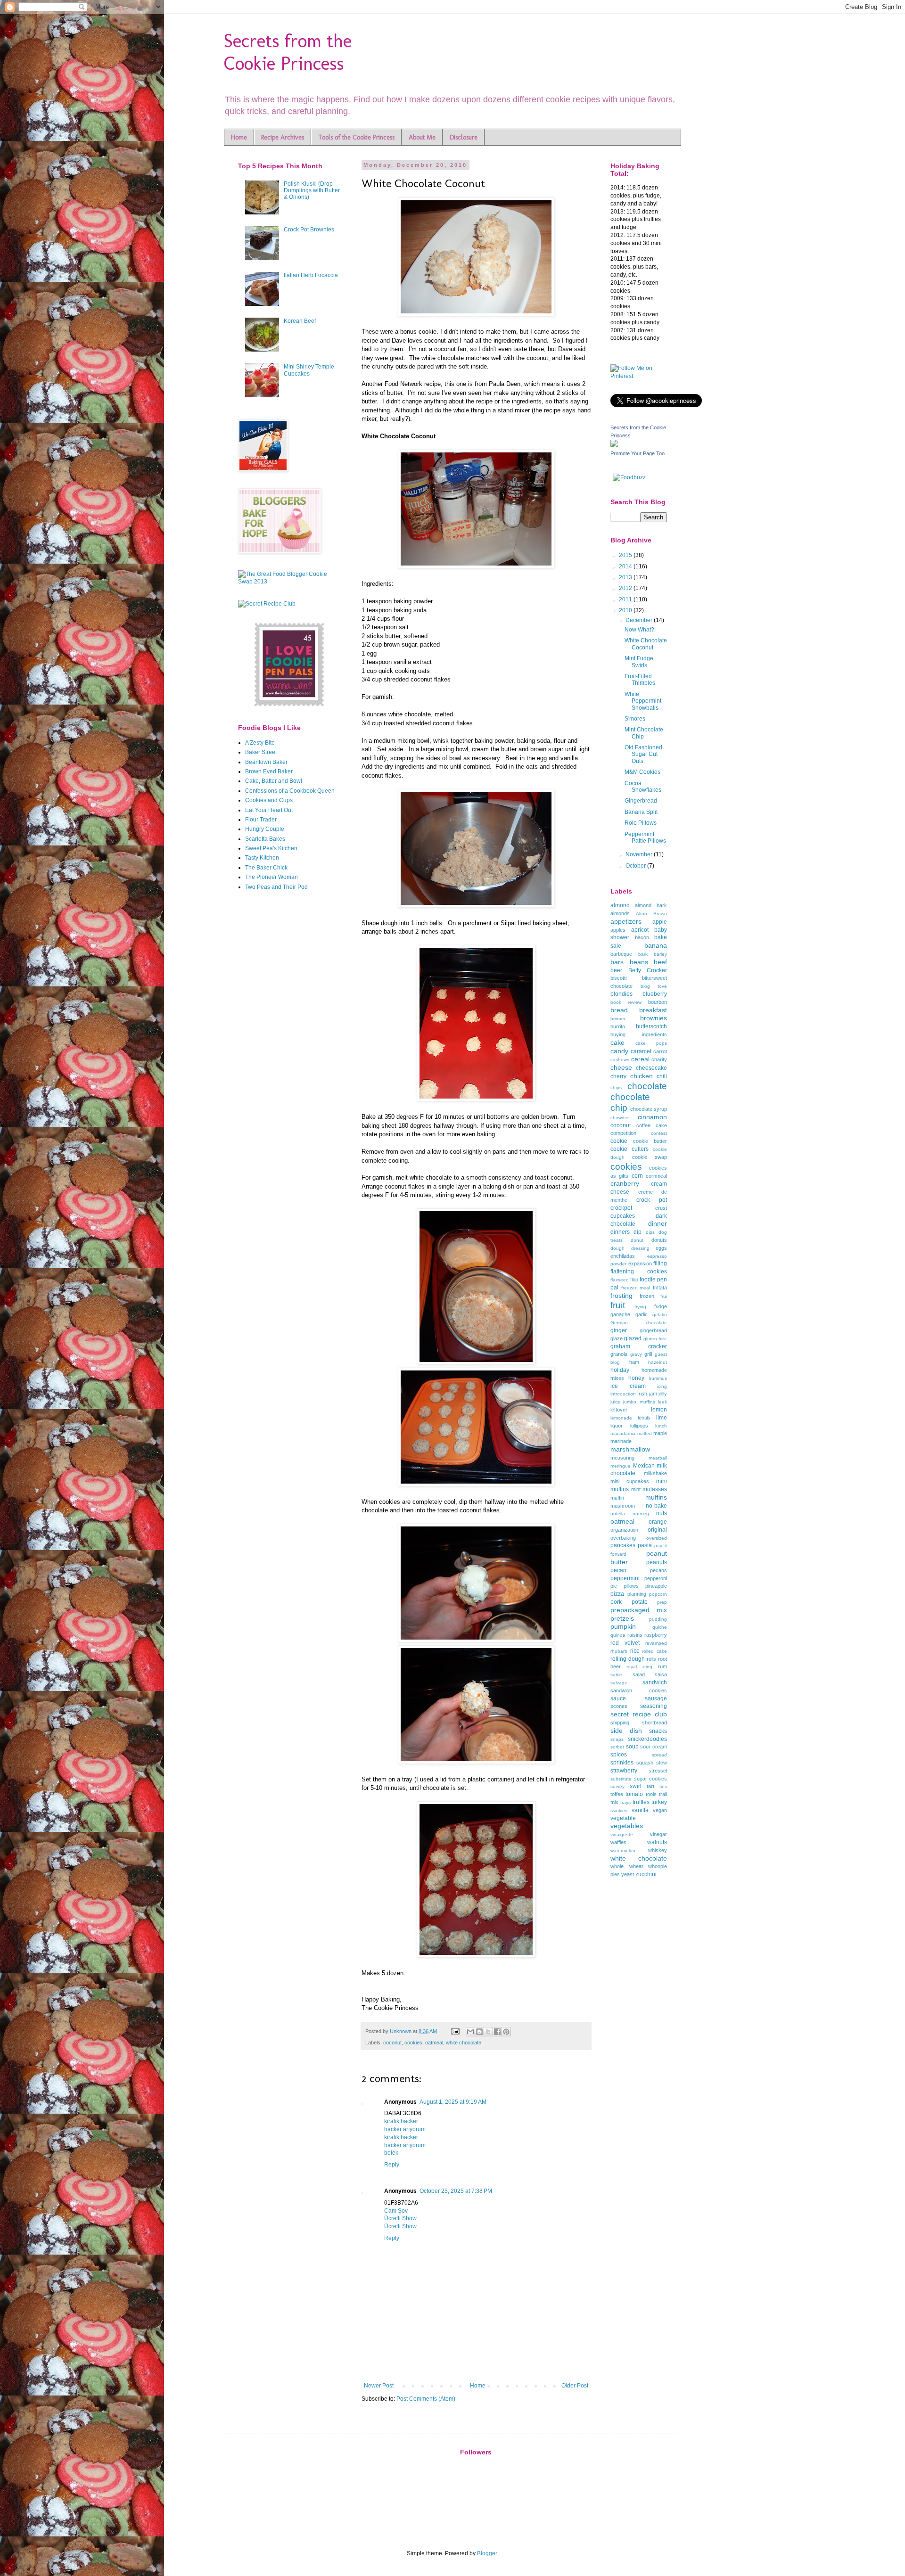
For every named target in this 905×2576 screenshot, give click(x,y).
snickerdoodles (647, 1739)
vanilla (640, 1810)
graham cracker (639, 1346)
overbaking (623, 1538)
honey (636, 1378)
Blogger (487, 2553)
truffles (641, 1802)
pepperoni (656, 1578)
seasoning (654, 1706)
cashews (620, 1060)
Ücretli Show (400, 2218)
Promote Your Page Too (638, 453)
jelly (663, 1394)
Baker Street (261, 752)
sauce (618, 1698)
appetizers (626, 921)
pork (616, 1602)
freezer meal (635, 1288)
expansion (640, 1263)
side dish (626, 1731)
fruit (618, 1305)
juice (615, 1402)
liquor (617, 1426)
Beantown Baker (266, 762)
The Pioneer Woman (271, 877)
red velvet (625, 1643)
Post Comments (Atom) (426, 2399)
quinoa (618, 1635)
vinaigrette (622, 1834)
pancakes (623, 1545)
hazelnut (658, 1362)
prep (662, 1602)
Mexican (644, 1466)
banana (656, 945)
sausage (656, 1698)
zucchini (646, 1874)
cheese (621, 1067)
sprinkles (622, 1763)
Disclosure (464, 137)
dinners (620, 1232)
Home (239, 137)
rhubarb (619, 1651)
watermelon (623, 1850)
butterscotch (651, 1026)
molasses (655, 1489)
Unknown (401, 2031)
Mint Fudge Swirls (639, 662)
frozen (647, 1296)
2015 (626, 555)
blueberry (655, 994)
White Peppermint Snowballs (643, 701)
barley (660, 954)
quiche (660, 1627)
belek (391, 2153)
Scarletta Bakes (265, 839)
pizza (617, 1594)
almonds (620, 913)
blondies (621, 994)
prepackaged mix (639, 1610)
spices (619, 1755)
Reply (392, 2165)
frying (640, 1307)
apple (660, 922)
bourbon (658, 1002)
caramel (641, 1051)
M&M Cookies (642, 772)
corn (637, 1176)
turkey (659, 1802)
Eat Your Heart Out (269, 810)
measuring (622, 1458)
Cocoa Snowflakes (643, 787)
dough (617, 1248)
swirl (636, 1786)
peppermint (625, 1578)
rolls (651, 1659)
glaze (617, 1338)
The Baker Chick (266, 868)
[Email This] (470, 2032)
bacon (642, 937)
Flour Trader (261, 820)
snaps (617, 1739)
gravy (636, 1354)
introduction (623, 1394)
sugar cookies (651, 1779)
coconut (392, 2043)
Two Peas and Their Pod (276, 887)
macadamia (623, 1433)
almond (620, 905)
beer (616, 970)
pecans (658, 1570)
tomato (634, 1794)
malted (645, 1433)
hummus (658, 1378)
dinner (658, 1223)
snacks (658, 1731)
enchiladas (623, 1256)
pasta (645, 1545)
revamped (656, 1643)
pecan (618, 1570)
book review (626, 1002)
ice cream (628, 1386)
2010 (626, 610)
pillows (631, 1586)
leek (662, 1402)
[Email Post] (455, 2031)
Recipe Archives (283, 137)
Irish (642, 1394)
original (657, 1530)
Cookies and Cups (269, 800)
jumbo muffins (639, 1402)
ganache (620, 1314)
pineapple (656, 1586)
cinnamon (652, 1117)
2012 (626, 588)
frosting (621, 1296)
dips (650, 1232)
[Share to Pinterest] (506, 2032)
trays (625, 1802)
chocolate (647, 1086)
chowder (620, 1118)
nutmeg (641, 1514)
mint (636, 1489)
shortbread (654, 1723)
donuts (659, 1240)
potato (640, 1602)
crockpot (621, 1208)
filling (660, 1263)
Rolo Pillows (641, 823)
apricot (640, 930)
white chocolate (464, 2043)
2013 (626, 577)
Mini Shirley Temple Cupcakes (309, 370)
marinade (621, 1441)
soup (632, 1747)
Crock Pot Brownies (309, 230)
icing (662, 1386)
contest (659, 1133)
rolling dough (628, 1659)
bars (617, 962)
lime (662, 1418)
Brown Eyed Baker (269, 771)
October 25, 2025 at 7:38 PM (456, 2191)
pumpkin (623, 1626)
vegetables (627, 1826)
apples (618, 930)
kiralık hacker (401, 2121)
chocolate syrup (649, 1109)
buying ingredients (639, 1034)
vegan (660, 1810)
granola (619, 1354)
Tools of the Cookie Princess (356, 137)
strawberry (624, 1771)
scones (619, 1706)
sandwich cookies (639, 1690)
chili (662, 1076)
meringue (621, 1466)
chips (616, 1087)
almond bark (651, 905)
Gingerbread (641, 801)
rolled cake (654, 1651)
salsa (661, 1674)
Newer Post (379, 2386)
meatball (658, 1458)
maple (660, 1433)
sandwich (655, 1682)
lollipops (639, 1426)
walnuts (657, 1842)
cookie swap (650, 1157)
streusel (658, 1771)
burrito (618, 1026)
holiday (620, 1370)
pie (614, 1586)
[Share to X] (488, 2032)
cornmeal (656, 1176)
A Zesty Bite (260, 743)
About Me (422, 137)
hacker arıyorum (405, 2129)
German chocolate (639, 1323)
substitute (621, 1779)
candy (619, 1051)
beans (639, 962)
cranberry (625, 1183)
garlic (642, 1314)
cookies (413, 2043)
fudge (661, 1306)
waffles (618, 1842)
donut (637, 1240)
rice (635, 1651)
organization (624, 1530)
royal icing (639, 1667)
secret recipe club (639, 1714)
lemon (659, 1410)
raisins (635, 1635)
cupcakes (623, 1216)
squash (645, 1763)
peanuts (657, 1562)
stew (662, 1763)
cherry (618, 1076)
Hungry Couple (265, 829)
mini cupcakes (630, 1481)
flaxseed (620, 1280)
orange (658, 1522)
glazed (633, 1338)
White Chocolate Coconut (646, 644)
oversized (657, 1538)
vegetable (623, 1818)
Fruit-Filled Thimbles (640, 680)
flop (634, 1280)
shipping (620, 1723)
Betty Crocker (648, 970)
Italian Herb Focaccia (311, 275)
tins (663, 1786)
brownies (654, 1018)
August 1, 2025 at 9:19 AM (453, 2102)
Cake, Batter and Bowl (274, 781)
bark (643, 954)
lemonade (621, 1418)
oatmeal (434, 2043)
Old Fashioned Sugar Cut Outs (643, 754)
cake (617, 1042)
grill (648, 1354)
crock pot (652, 1200)
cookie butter (650, 1141)
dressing (640, 1248)
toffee (617, 1794)
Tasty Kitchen (262, 858)
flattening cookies (639, 1272)
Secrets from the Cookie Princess (288, 52)
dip (638, 1232)
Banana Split (641, 812)
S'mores (635, 719)
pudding (658, 1619)
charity (659, 1059)
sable (616, 1675)
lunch (661, 1426)
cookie (619, 1141)
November (640, 854)
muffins (656, 1497)
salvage (619, 1683)
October (636, 866)
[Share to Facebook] (497, 2032)
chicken (642, 1076)
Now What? (639, 630)
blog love (654, 986)
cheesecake (651, 1068)
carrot (660, 1051)
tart (650, 1786)
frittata (660, 1288)
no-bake (656, 1506)
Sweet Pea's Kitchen (271, 848)
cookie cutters (629, 1149)
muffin (617, 1498)
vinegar (658, 1834)
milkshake (655, 1473)
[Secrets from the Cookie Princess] (614, 445)
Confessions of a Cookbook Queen (290, 791)
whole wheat (627, 1866)
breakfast (653, 1010)
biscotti (618, 978)
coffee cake (652, 1125)
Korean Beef (300, 321)
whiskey (658, 1850)
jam (653, 1394)
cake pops (651, 1043)
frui (664, 1296)
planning (637, 1594)
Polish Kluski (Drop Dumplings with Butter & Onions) (312, 191)
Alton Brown (651, 914)
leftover (619, 1410)
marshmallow (630, 1449)
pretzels (622, 1618)
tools (651, 1794)
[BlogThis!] (479, 2032)
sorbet (617, 1747)
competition (623, 1133)
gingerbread (653, 1330)
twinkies (619, 1810)
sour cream (654, 1747)
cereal (640, 1059)
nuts (662, 1513)
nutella (618, 1514)
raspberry (656, 1635)
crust (661, 1208)
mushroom (623, 1506)
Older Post (575, 2386)
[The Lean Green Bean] (290, 706)
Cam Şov (396, 2211)
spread (659, 1755)
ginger (619, 1330)
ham (634, 1362)
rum (662, 1666)
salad (639, 1674)
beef (660, 962)
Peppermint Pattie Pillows (645, 837)
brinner (618, 1019)
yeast (628, 1874)
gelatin (660, 1315)
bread (619, 1010)
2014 (626, 566)
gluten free (655, 1339)
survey (617, 1786)
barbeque (621, 954)
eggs (661, 1248)
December (640, 620)
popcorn (658, 1594)
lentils (644, 1418)
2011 (626, 599)
